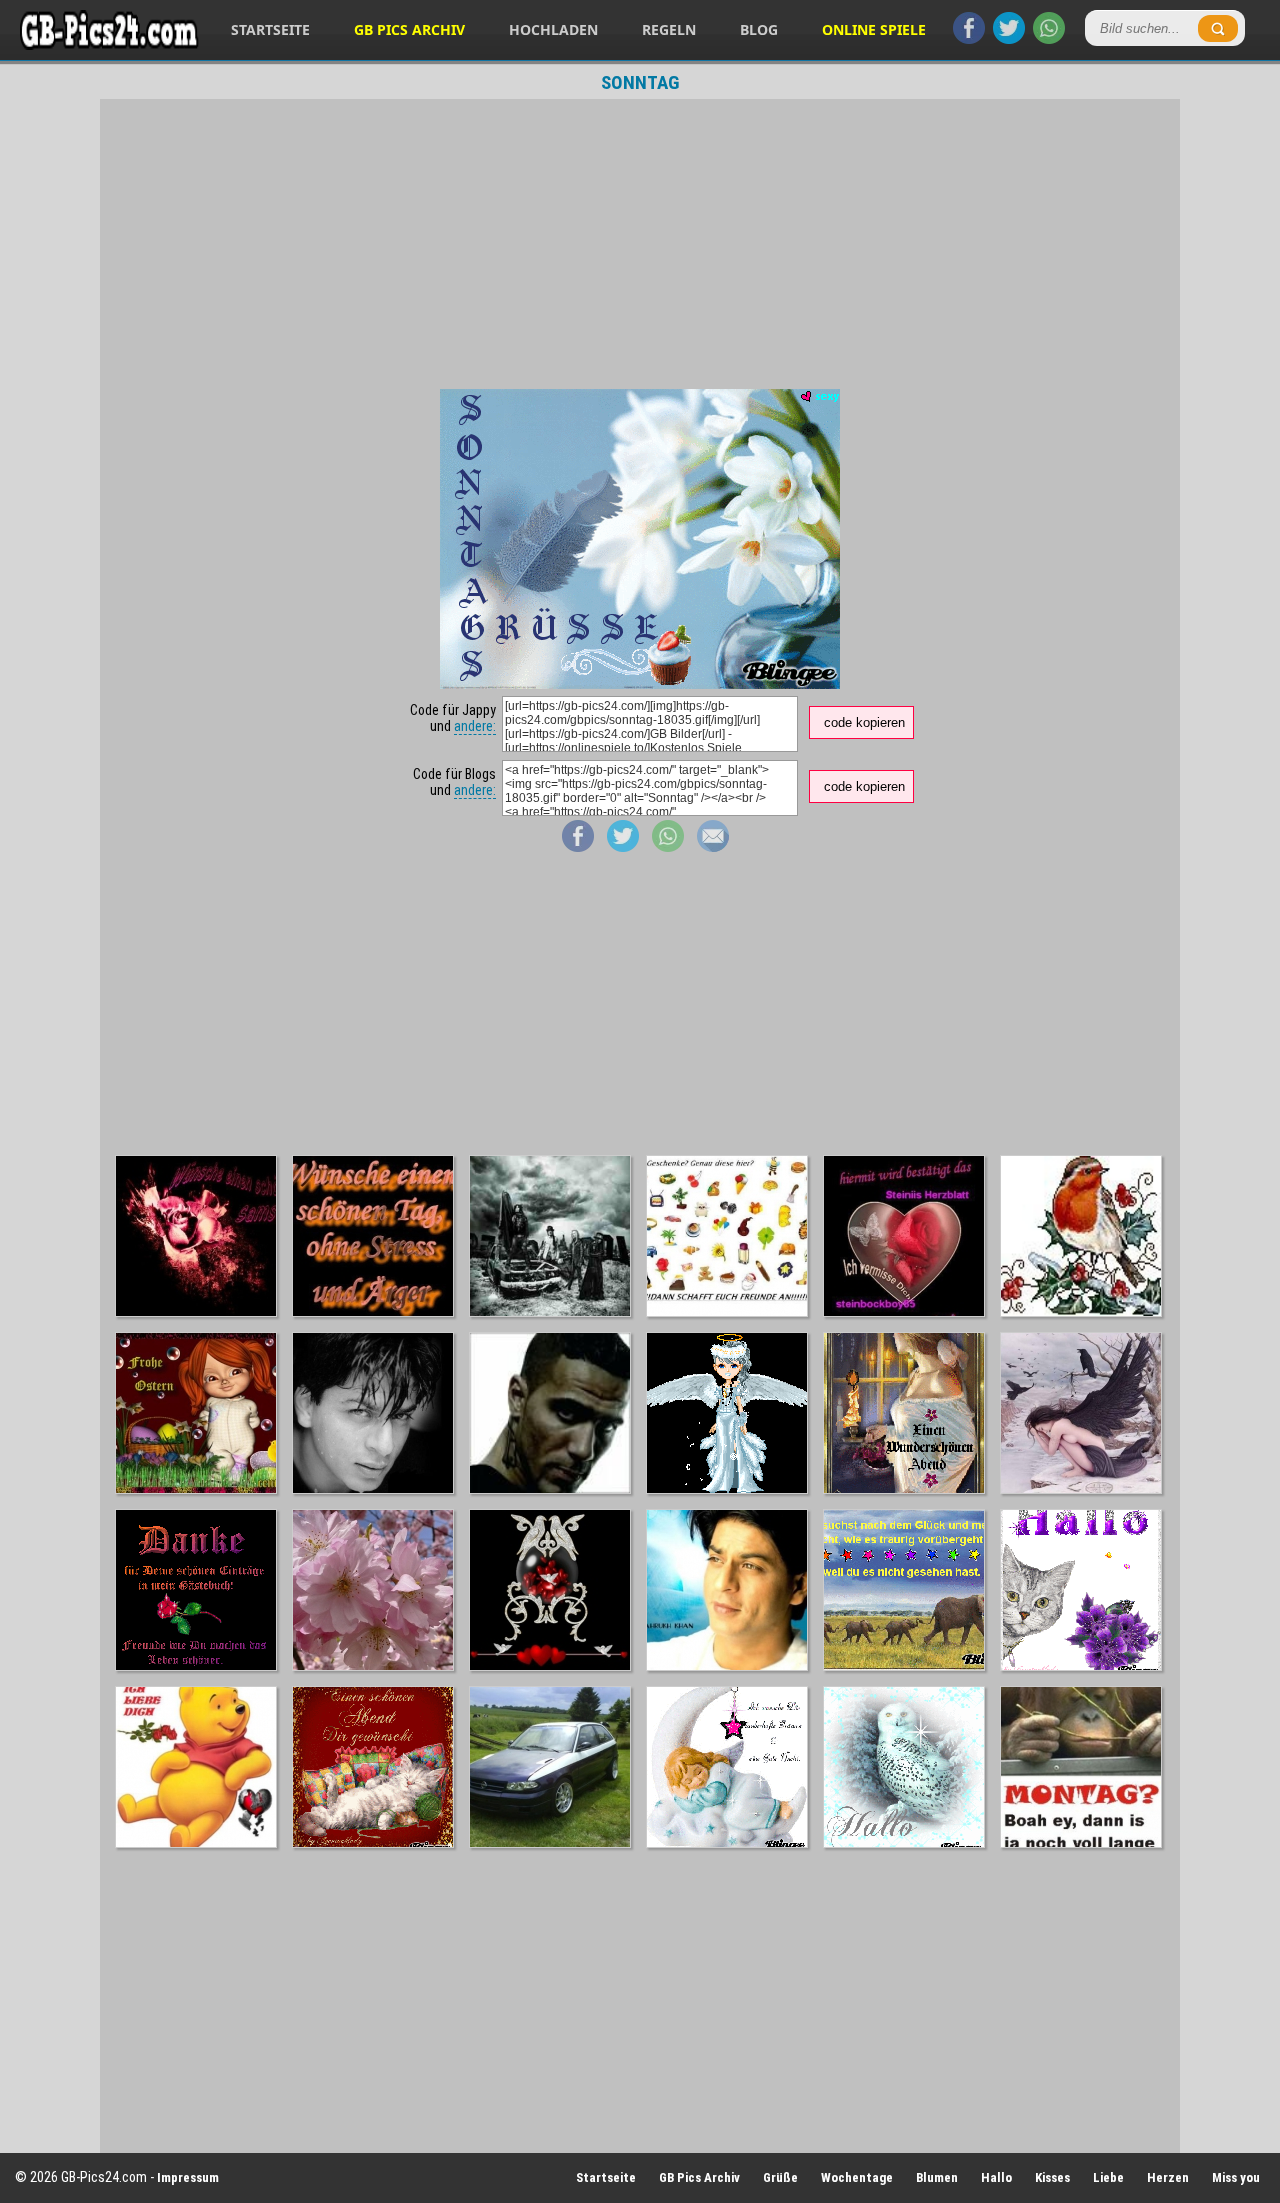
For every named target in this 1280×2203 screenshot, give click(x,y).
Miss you (1236, 2177)
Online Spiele (874, 29)
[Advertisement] (640, 244)
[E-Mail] (713, 847)
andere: (475, 726)
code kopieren (864, 722)
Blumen (937, 2177)
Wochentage (857, 2177)
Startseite (270, 29)
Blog (759, 29)
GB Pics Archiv (409, 29)
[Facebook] (969, 39)
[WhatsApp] (1049, 39)
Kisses (1052, 2177)
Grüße (780, 2177)
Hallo (996, 2177)
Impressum (188, 2177)
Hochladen (553, 29)
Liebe (1108, 2177)
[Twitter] (1009, 39)
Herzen (1168, 2177)
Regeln (669, 29)
